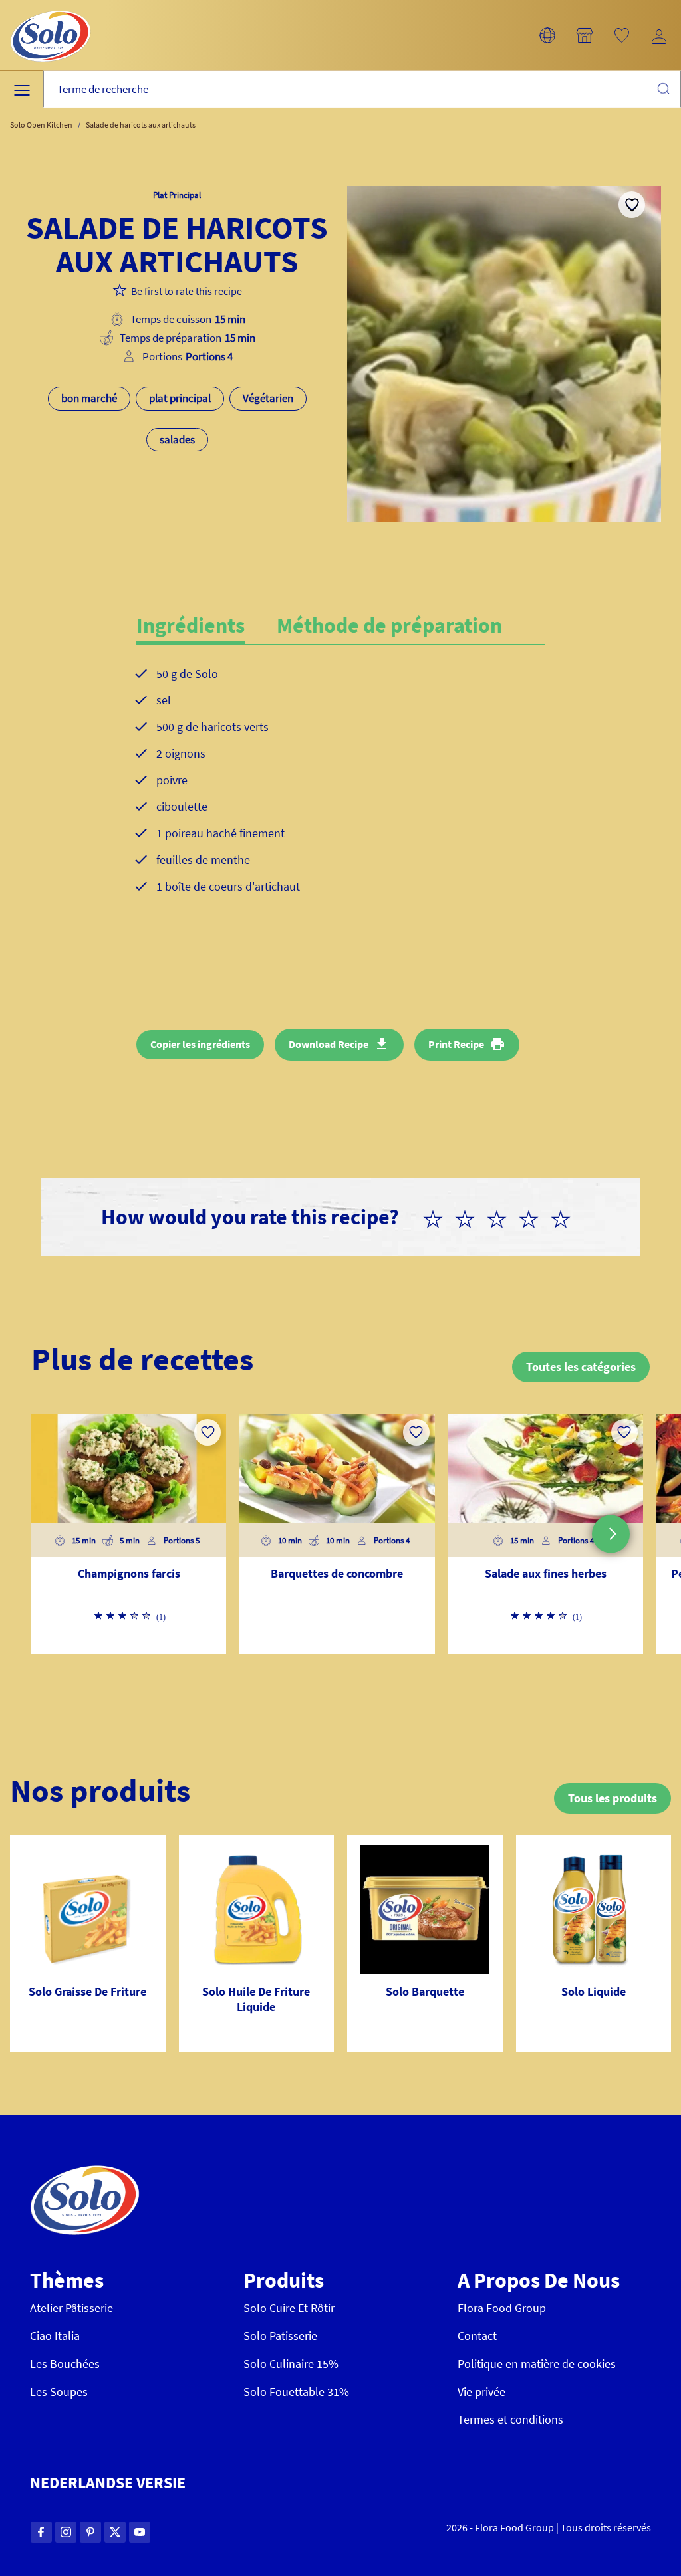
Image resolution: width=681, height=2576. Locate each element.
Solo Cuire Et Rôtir (289, 2308)
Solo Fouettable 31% (296, 2392)
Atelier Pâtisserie (71, 2308)
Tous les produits (613, 1798)
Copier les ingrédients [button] (200, 1044)
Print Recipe (456, 1044)
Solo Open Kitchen (41, 125)
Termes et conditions (510, 2419)
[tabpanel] (341, 791)
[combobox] (362, 89)
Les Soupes (59, 2392)
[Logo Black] (51, 8)
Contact (477, 2336)
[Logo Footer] (85, 2172)
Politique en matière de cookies (537, 2364)
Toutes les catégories (581, 1367)
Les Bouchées (65, 2364)
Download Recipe (329, 1044)
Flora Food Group (502, 2308)
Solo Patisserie (280, 2336)
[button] (547, 35)
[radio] (438, 1217)
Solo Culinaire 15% (291, 2364)
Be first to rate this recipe (187, 291)
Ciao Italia (55, 2336)
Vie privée (481, 2392)
